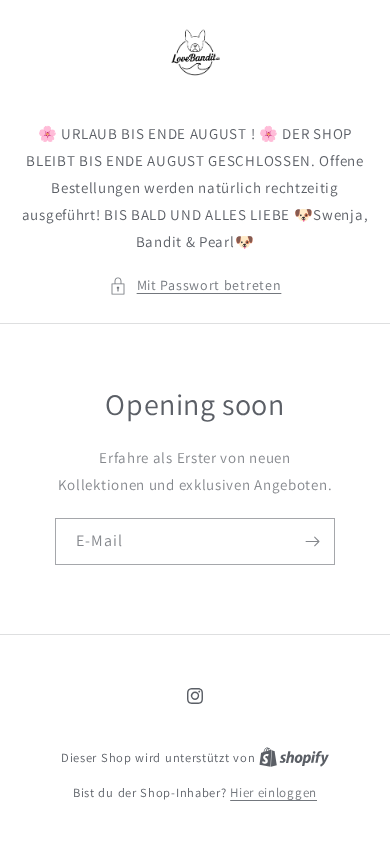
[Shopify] (294, 757)
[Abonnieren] (312, 541)
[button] (195, 285)
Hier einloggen (273, 792)
